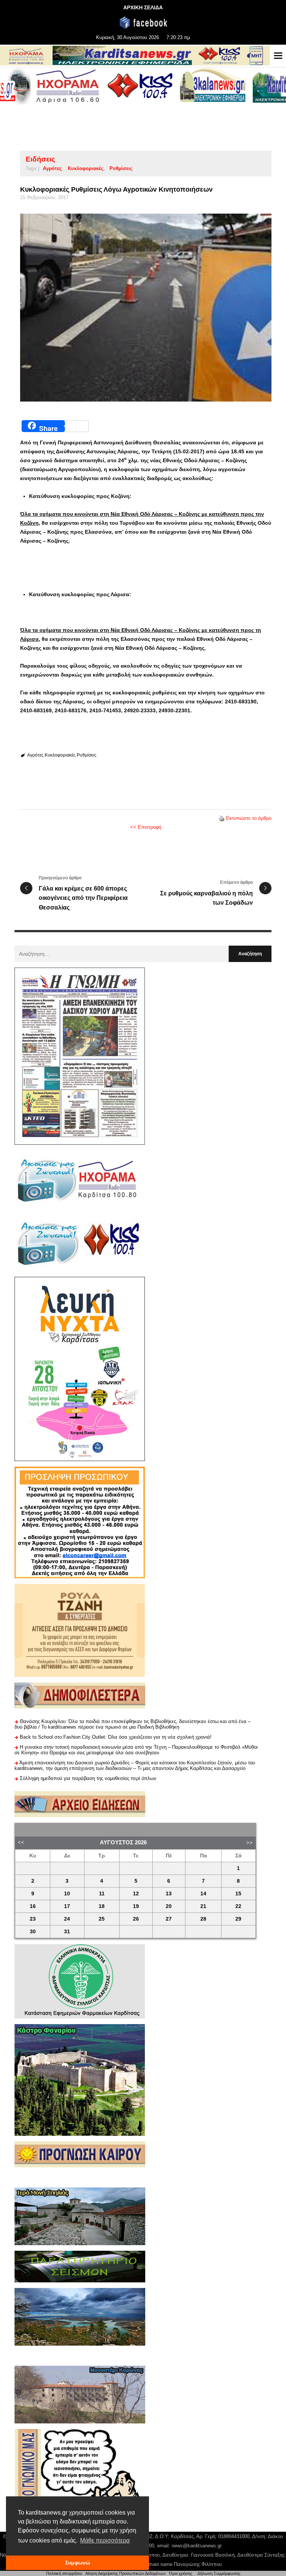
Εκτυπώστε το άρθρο (249, 818)
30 (33, 1932)
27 (169, 1919)
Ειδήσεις (40, 159)
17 (67, 1906)
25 (102, 1919)
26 (136, 1919)
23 (33, 1919)
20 (169, 1906)
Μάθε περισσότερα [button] (105, 2540)
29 (238, 1919)
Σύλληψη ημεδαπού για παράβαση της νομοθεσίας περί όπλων (88, 1778)
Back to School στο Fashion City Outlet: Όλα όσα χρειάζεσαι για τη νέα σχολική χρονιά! (116, 1737)
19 (136, 1906)
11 (102, 1894)
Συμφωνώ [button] (78, 2563)
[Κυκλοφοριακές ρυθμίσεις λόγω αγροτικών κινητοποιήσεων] (146, 308)
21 (203, 1906)
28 (203, 1919)
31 (67, 1932)
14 (203, 1894)
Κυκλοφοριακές (86, 168)
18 (102, 1906)
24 (67, 1919)
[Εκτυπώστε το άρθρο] (222, 818)
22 (238, 1906)
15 (238, 1894)
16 (33, 1906)
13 (169, 1894)
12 (136, 1894)
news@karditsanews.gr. (197, 2546)
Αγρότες (52, 168)
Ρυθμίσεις (121, 168)
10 (67, 1894)
